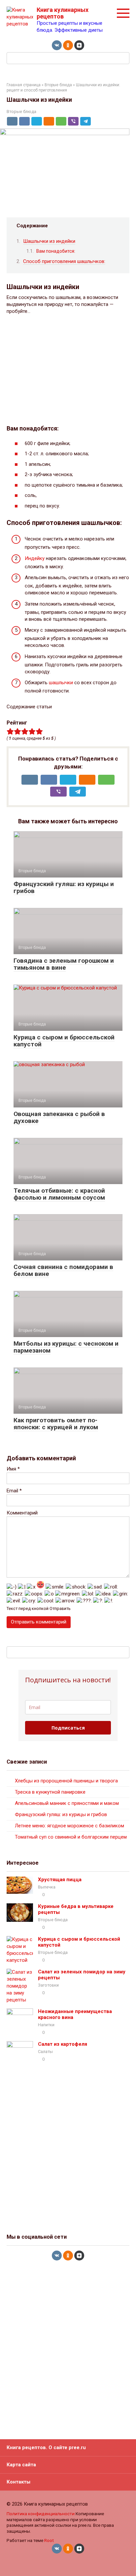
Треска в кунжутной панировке (50, 1792)
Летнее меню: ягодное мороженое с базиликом (69, 1826)
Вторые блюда (58, 85)
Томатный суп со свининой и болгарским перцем (71, 1837)
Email (14, 1491)
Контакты (18, 2482)
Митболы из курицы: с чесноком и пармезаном (66, 1347)
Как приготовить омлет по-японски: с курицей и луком (56, 1424)
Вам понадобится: (56, 251)
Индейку (35, 558)
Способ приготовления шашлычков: (64, 261)
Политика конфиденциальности (41, 2514)
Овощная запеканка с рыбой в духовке (59, 1117)
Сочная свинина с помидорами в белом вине (63, 1270)
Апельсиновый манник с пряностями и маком (67, 1803)
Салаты (45, 2052)
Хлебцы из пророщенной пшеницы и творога (66, 1781)
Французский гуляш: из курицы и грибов (64, 887)
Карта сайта (21, 2465)
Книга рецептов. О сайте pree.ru (46, 2447)
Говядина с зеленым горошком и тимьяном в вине (64, 964)
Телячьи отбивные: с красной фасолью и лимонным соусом (59, 1194)
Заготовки (48, 1985)
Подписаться (68, 1728)
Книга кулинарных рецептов (63, 13)
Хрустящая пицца (60, 1880)
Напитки (46, 2025)
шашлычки (61, 683)
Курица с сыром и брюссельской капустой (64, 1041)
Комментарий (22, 1513)
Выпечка (47, 1887)
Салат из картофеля (63, 2044)
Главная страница (24, 85)
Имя (13, 1469)
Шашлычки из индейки (49, 241)
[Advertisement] (68, 370)
